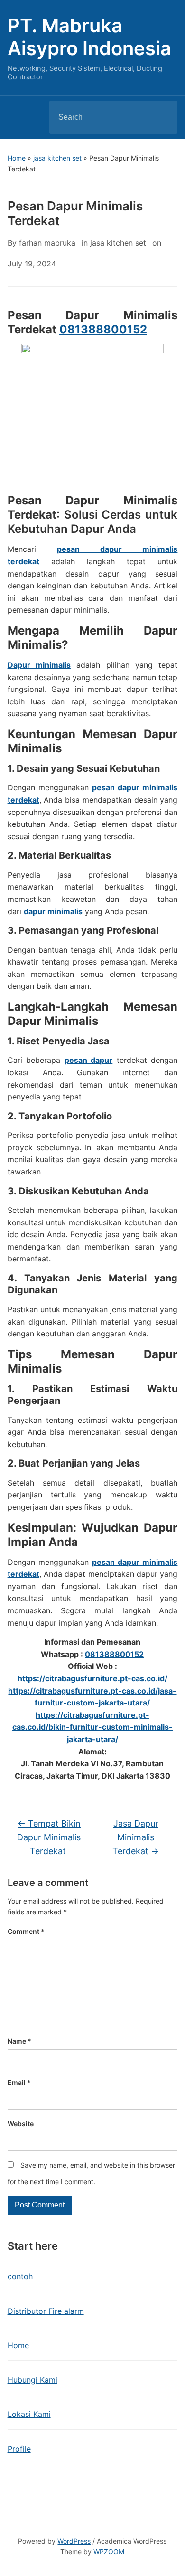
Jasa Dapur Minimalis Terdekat (136, 1837)
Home (17, 158)
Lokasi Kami (29, 2414)
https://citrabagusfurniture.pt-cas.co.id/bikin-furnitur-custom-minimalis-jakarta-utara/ (92, 1727)
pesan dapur (89, 1060)
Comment (26, 1931)
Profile (19, 2449)
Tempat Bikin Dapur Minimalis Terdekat (49, 1837)
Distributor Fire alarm (46, 2311)
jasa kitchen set (57, 158)
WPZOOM (109, 2552)
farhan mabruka (47, 243)
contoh (20, 2276)
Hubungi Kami (32, 2380)
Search (162, 117)
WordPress (74, 2541)
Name (19, 2041)
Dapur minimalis (39, 665)
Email (19, 2082)
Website (21, 2124)
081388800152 (103, 329)
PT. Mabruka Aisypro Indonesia (89, 37)
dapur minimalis (53, 911)
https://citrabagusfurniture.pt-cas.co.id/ (92, 1678)
